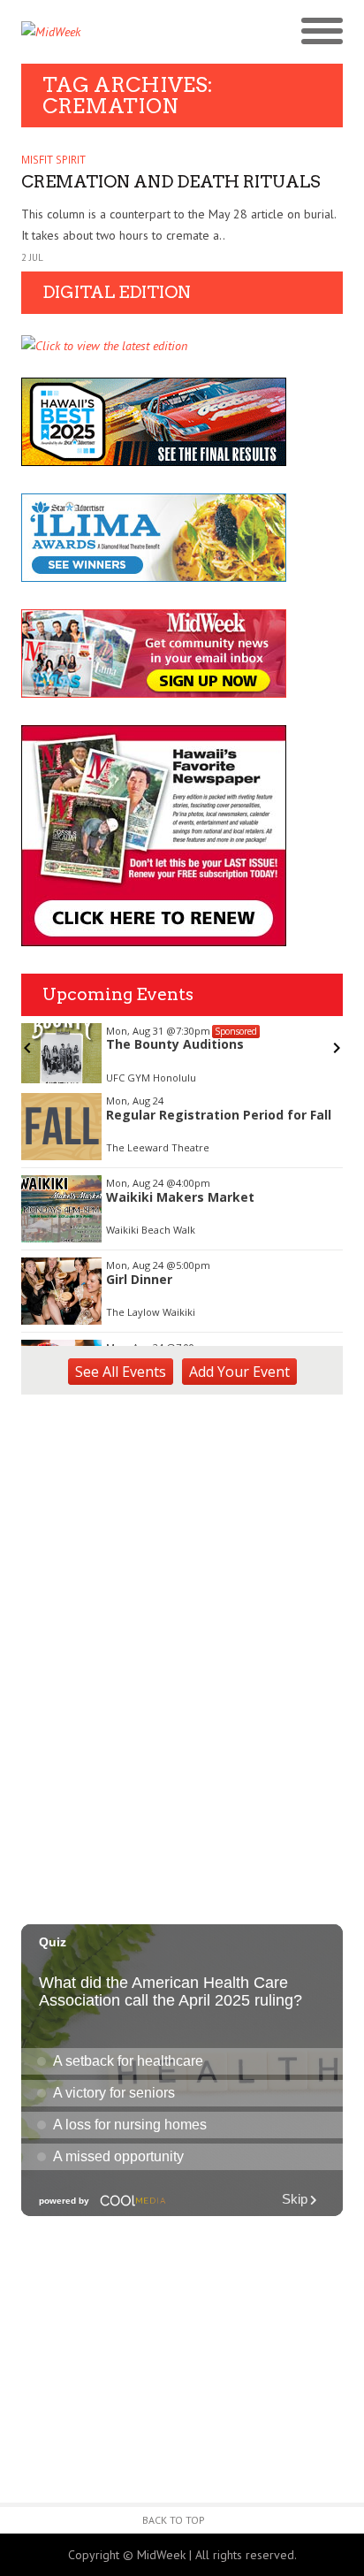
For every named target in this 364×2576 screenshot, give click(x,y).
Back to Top (174, 2520)
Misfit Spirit (53, 160)
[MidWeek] (102, 32)
